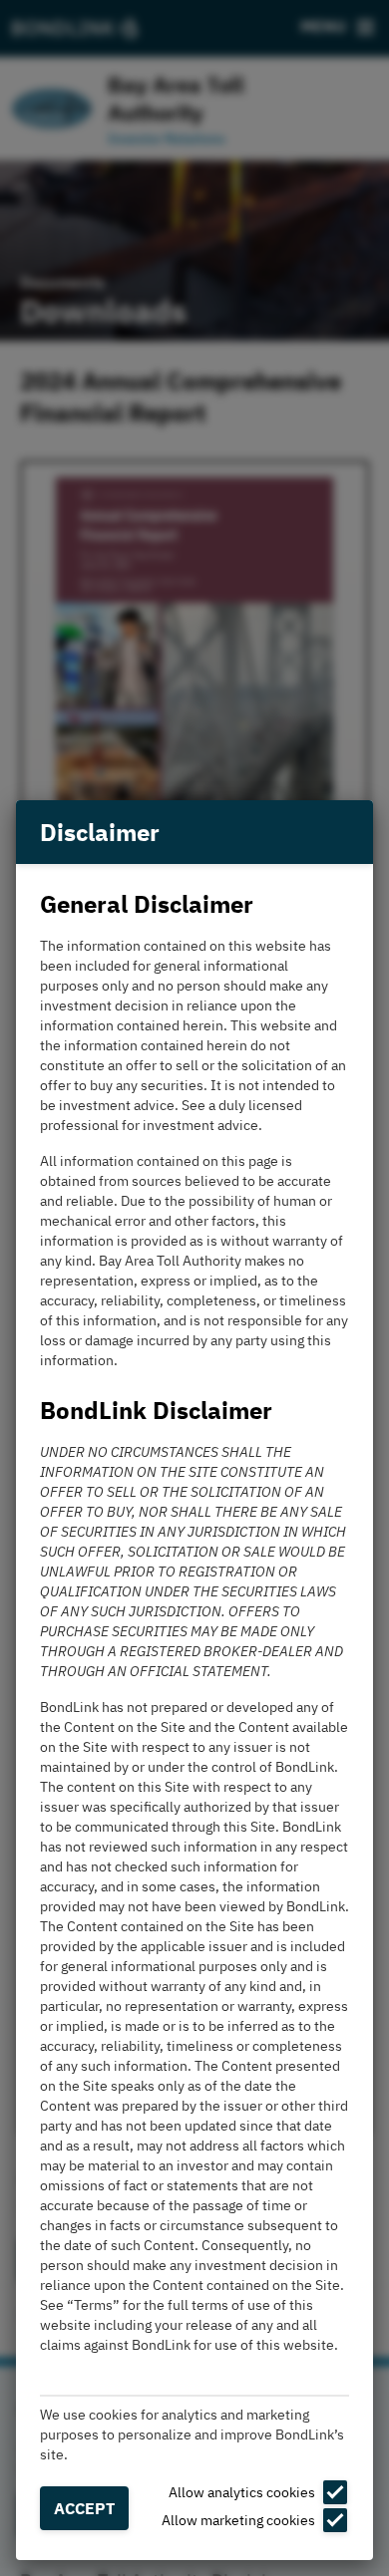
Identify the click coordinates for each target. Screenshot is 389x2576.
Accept (84, 2508)
